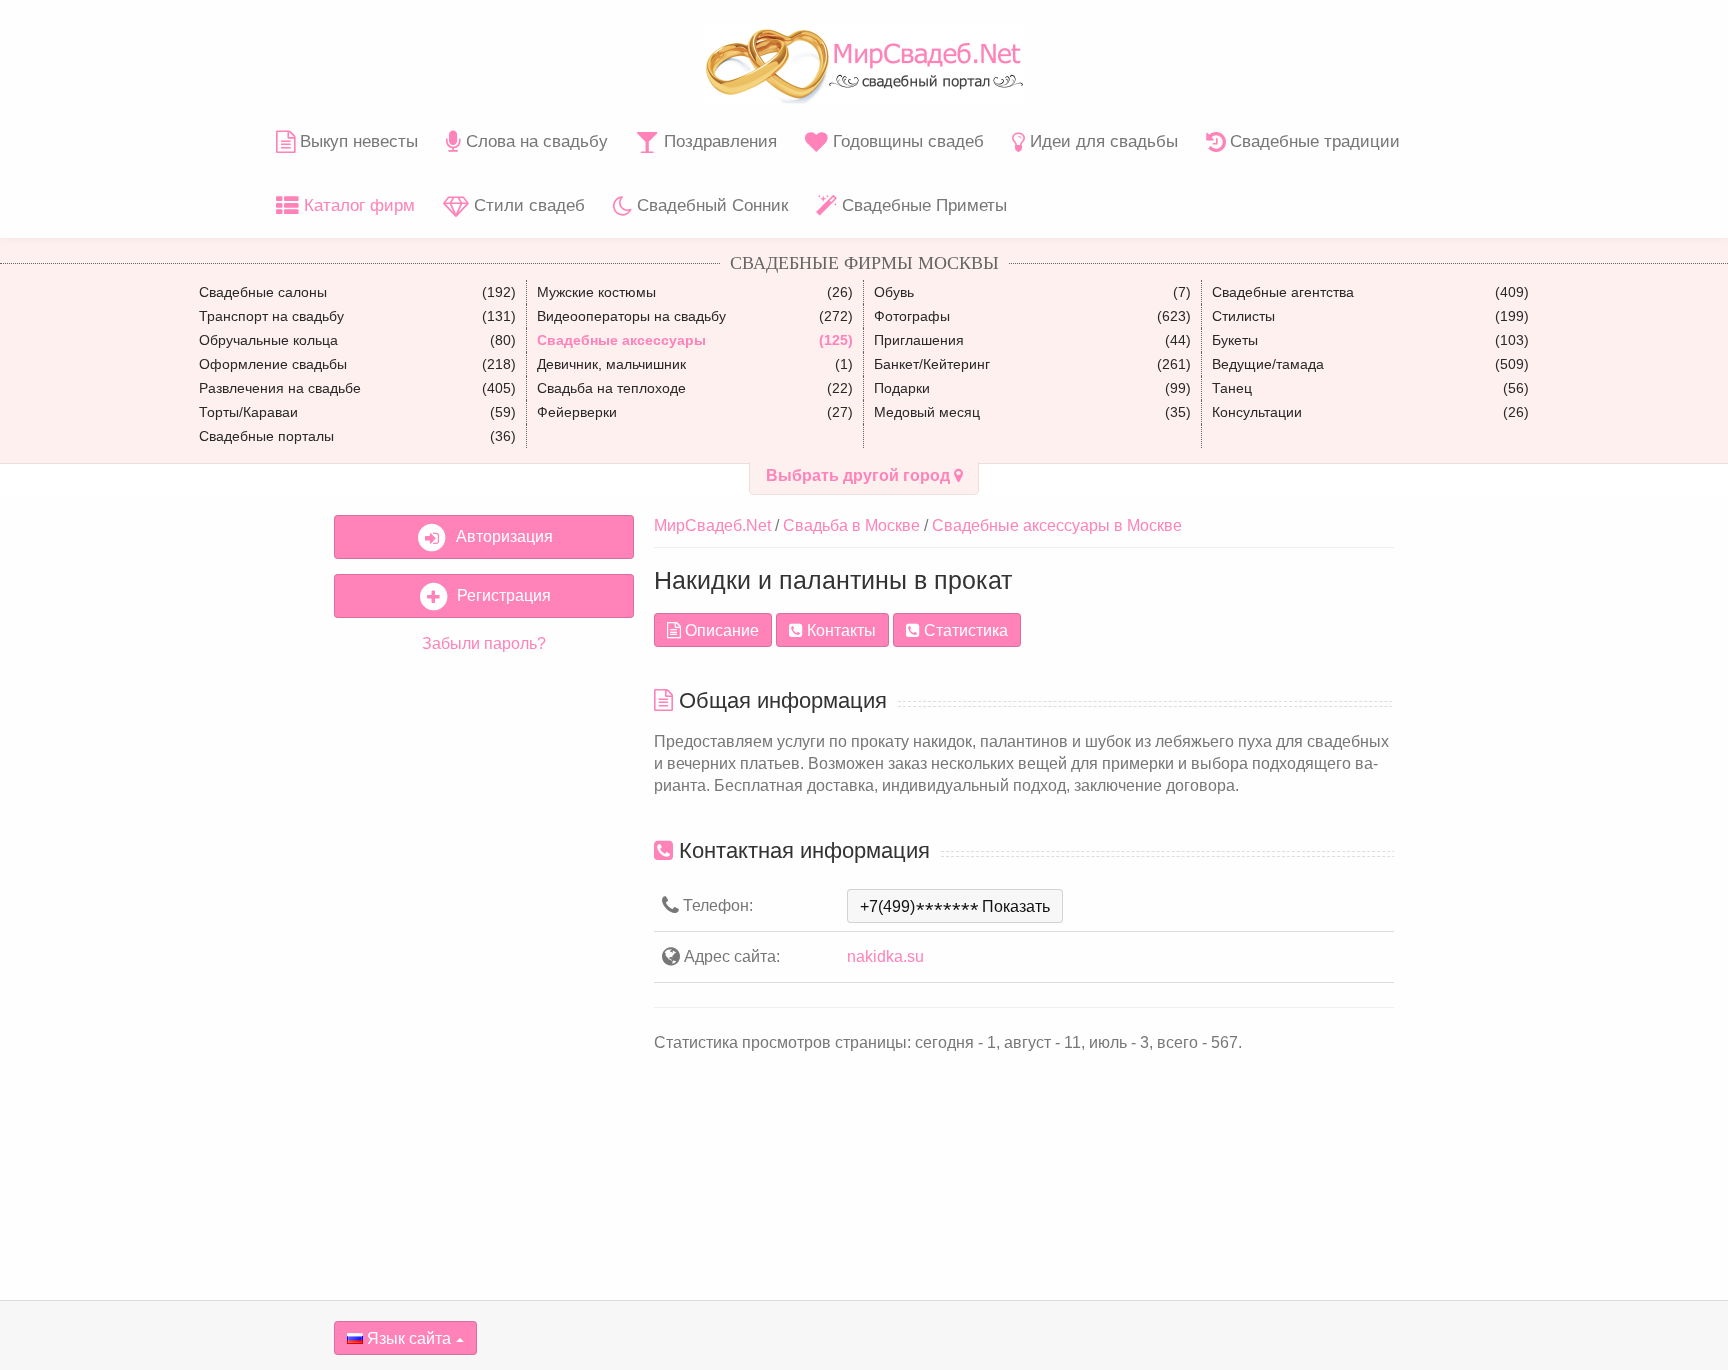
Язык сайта (407, 1338)
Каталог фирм (357, 205)
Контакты (839, 630)
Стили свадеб (527, 205)
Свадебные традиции (1312, 141)
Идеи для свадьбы (1101, 141)
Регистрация (500, 595)
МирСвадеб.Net (712, 525)
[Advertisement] (484, 975)
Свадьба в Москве (851, 525)
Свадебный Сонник (710, 205)
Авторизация (500, 536)
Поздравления (718, 141)
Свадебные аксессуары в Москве (1057, 525)
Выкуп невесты (356, 141)
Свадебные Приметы (922, 205)
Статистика (964, 630)
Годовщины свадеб (906, 141)
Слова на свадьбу (534, 141)
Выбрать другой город (860, 475)
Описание (720, 630)
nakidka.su (885, 956)
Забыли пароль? (484, 643)
